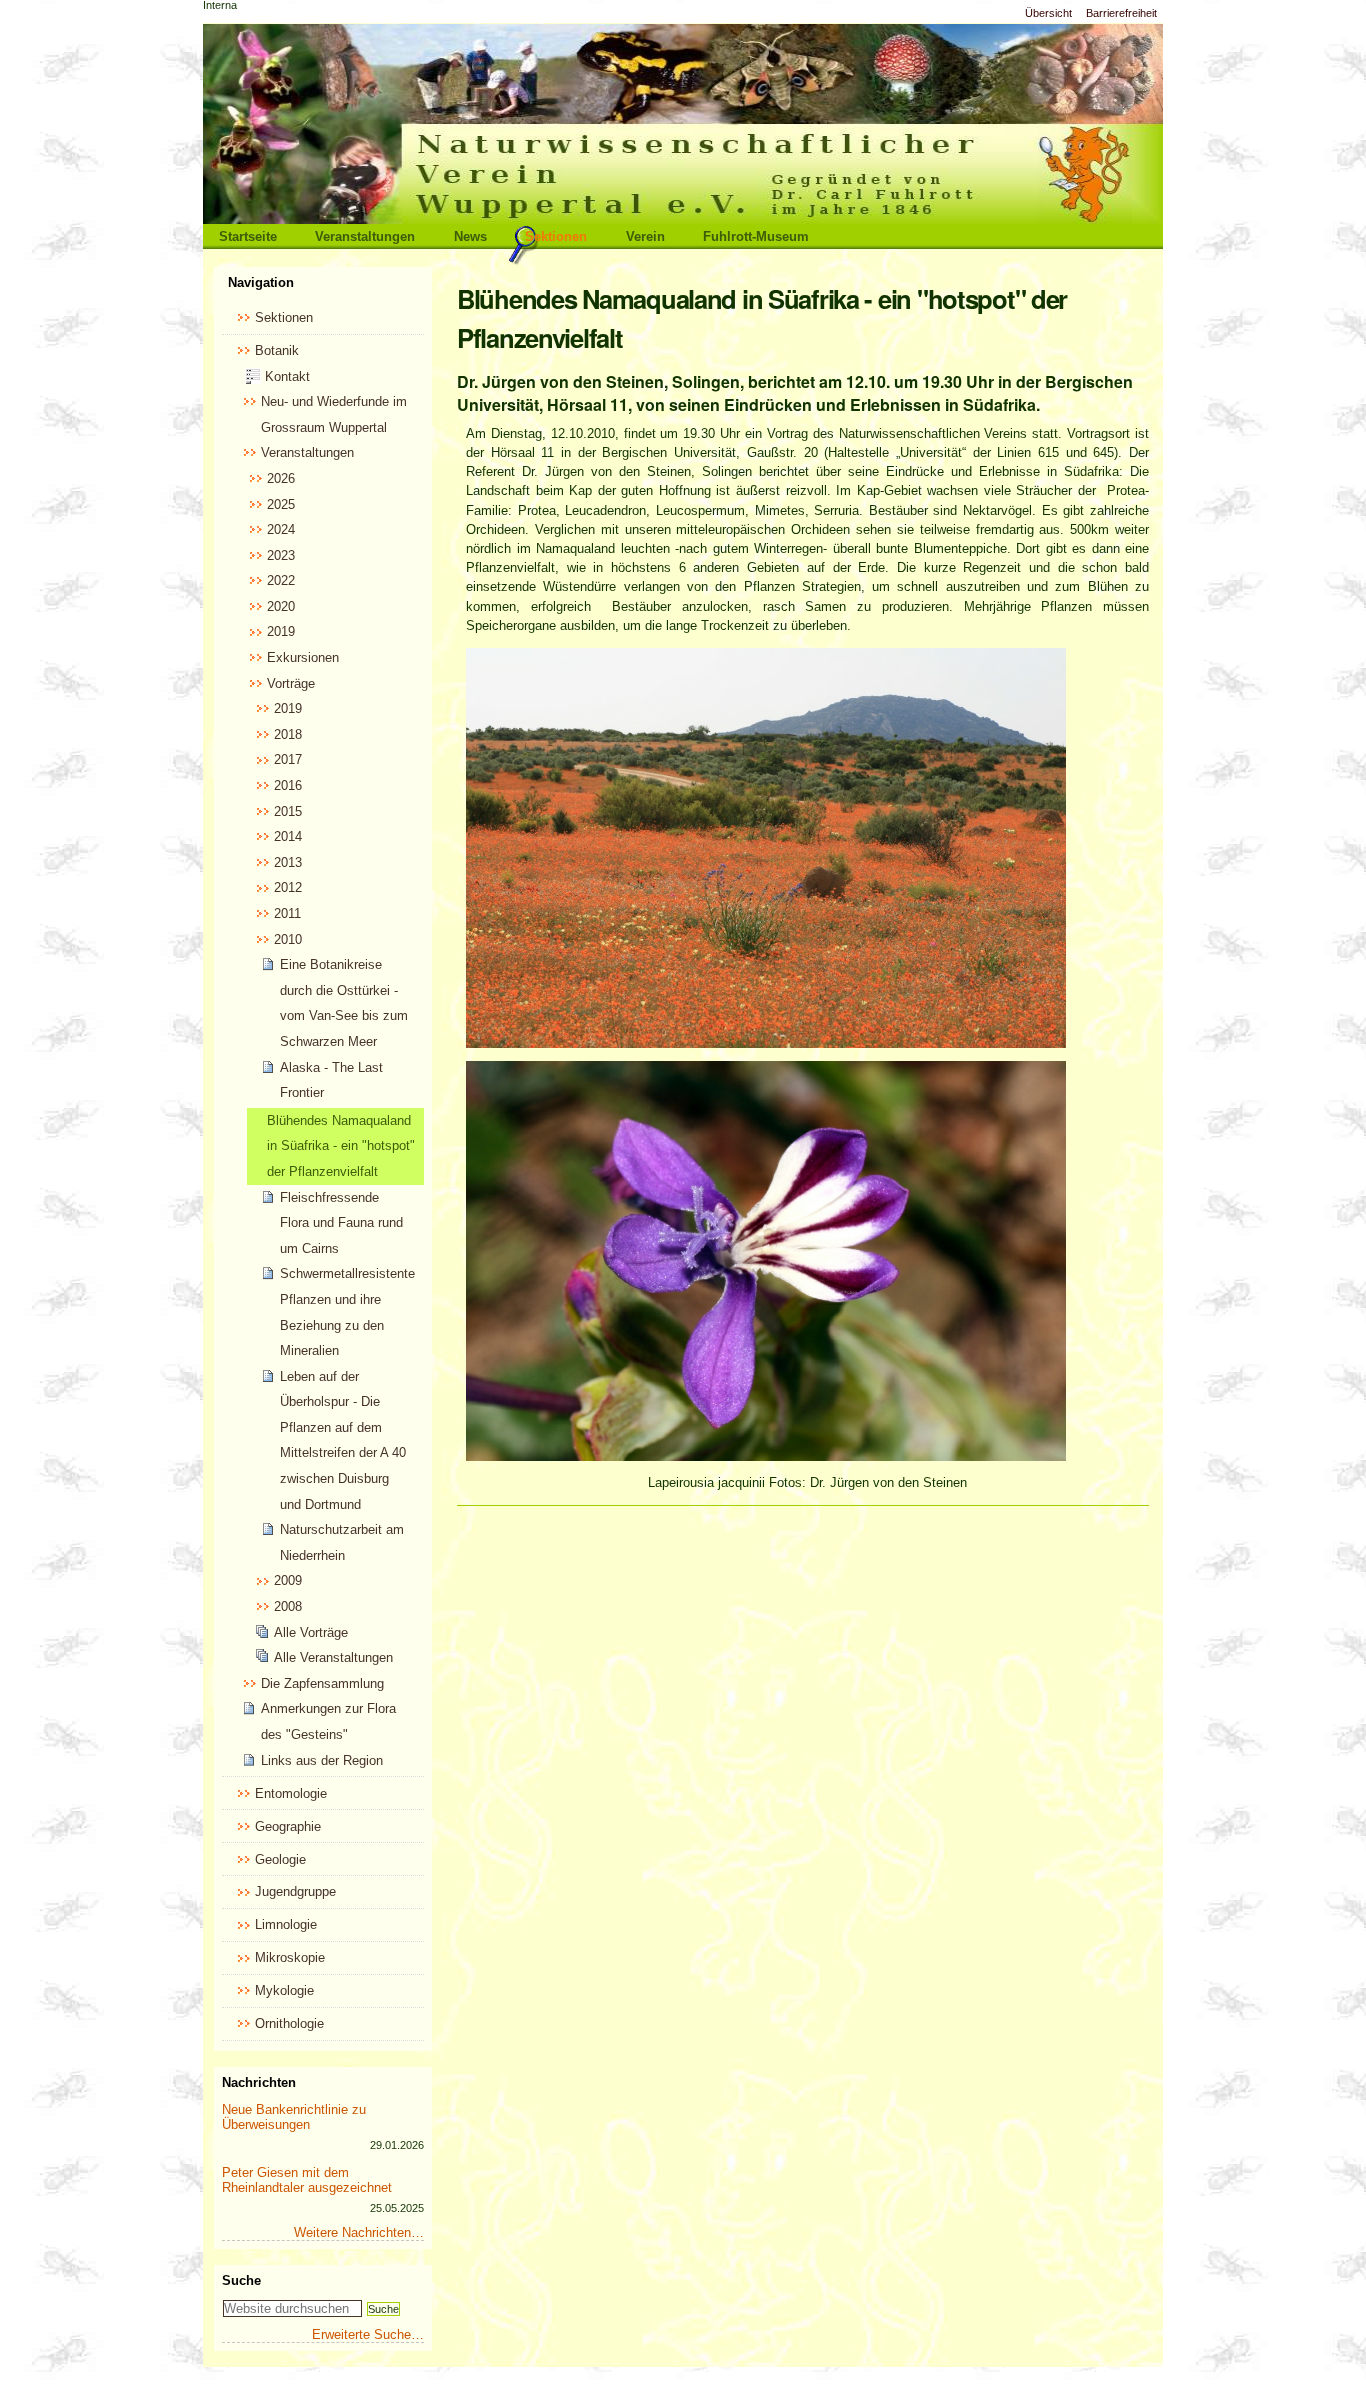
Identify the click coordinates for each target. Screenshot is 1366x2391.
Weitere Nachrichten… (359, 2232)
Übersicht (1048, 13)
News (470, 236)
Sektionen (556, 236)
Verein (645, 236)
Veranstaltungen (365, 236)
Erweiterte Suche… (368, 2334)
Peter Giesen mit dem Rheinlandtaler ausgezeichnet (307, 2180)
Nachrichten (259, 2082)
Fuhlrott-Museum (756, 236)
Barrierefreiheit (1121, 13)
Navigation (261, 282)
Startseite (248, 236)
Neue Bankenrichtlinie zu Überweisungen (294, 2117)
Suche (241, 2280)
